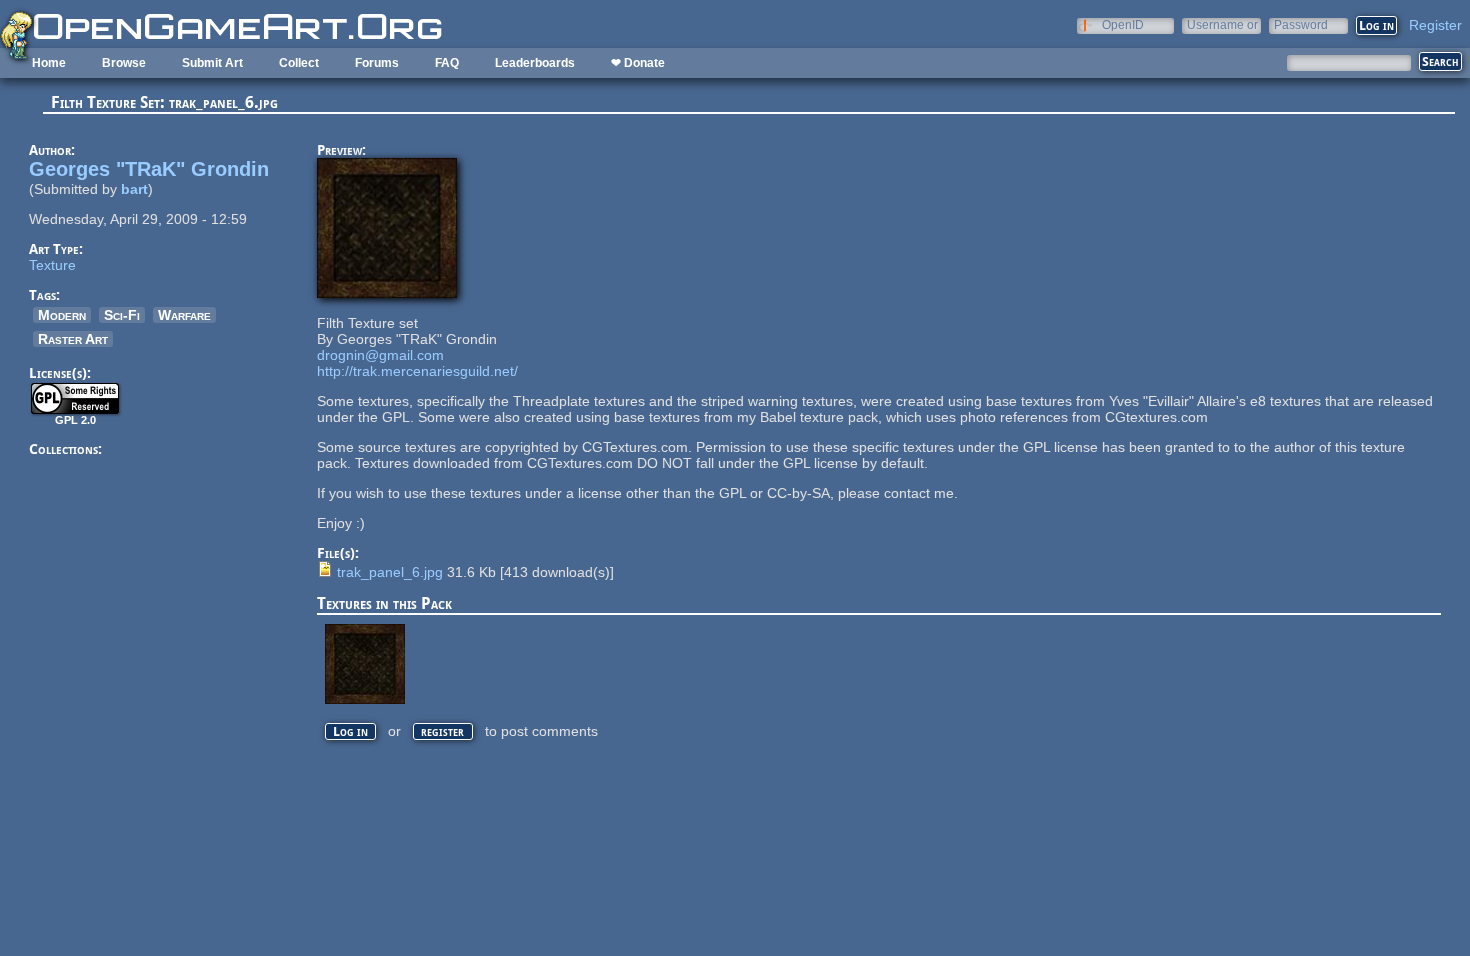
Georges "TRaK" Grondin (149, 169)
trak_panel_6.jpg (390, 572)
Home (49, 63)
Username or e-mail (1222, 24)
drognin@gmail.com (380, 355)
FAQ (447, 63)
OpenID (1123, 24)
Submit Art (212, 63)
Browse (124, 63)
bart (134, 189)
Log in (350, 731)
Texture (52, 265)
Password (1301, 24)
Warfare (184, 315)
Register (1435, 25)
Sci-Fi (122, 315)
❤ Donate (638, 63)
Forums (377, 63)
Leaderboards (535, 63)
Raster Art (73, 339)
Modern (62, 315)
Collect (299, 63)
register (442, 731)
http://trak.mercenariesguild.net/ (417, 371)
